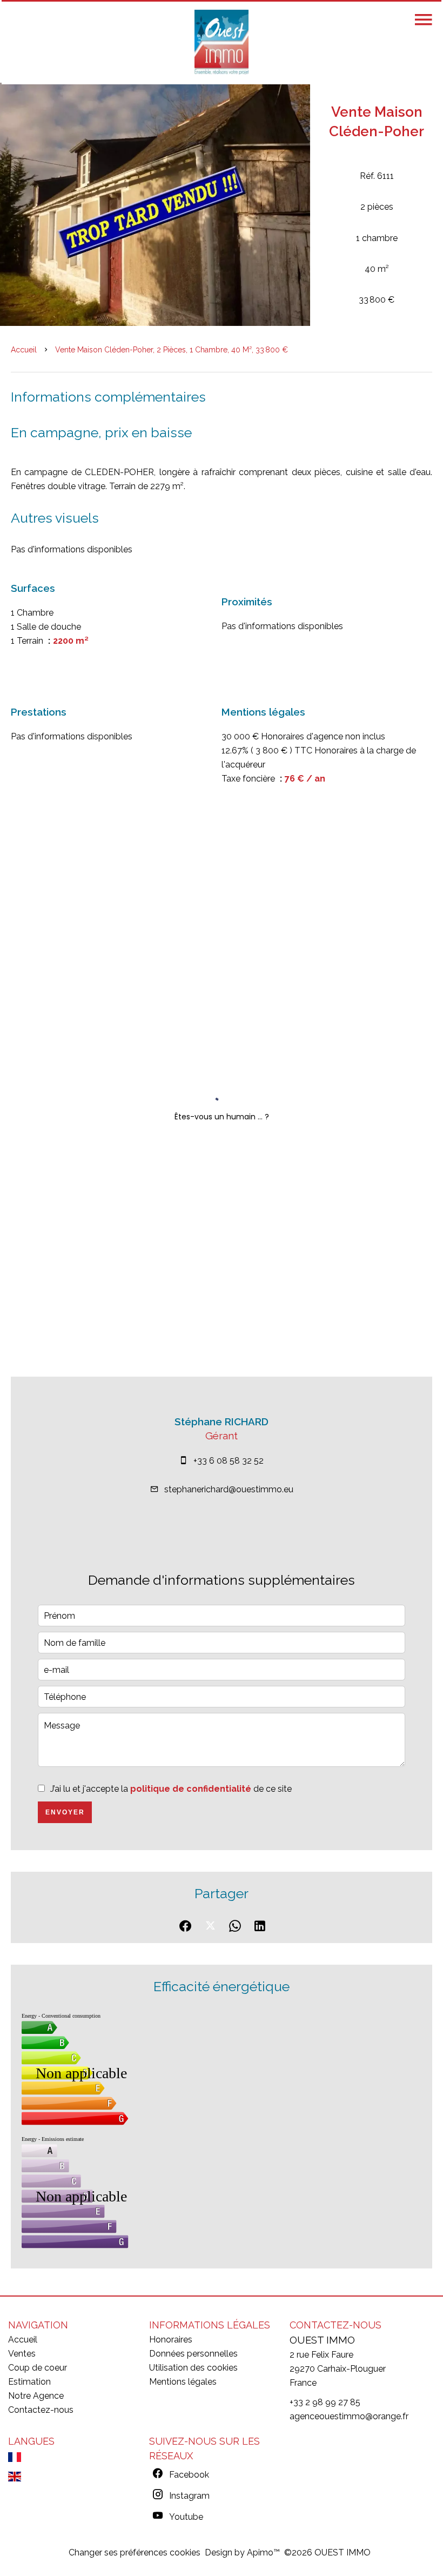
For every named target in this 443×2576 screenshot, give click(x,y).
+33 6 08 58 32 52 (229, 1461)
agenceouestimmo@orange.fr (349, 2416)
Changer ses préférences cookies (135, 2552)
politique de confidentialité (191, 1789)
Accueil (24, 350)
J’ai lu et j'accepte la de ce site (171, 1789)
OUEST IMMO (322, 2340)
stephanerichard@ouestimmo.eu (229, 1489)
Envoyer (65, 1812)
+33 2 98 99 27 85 (325, 2402)
